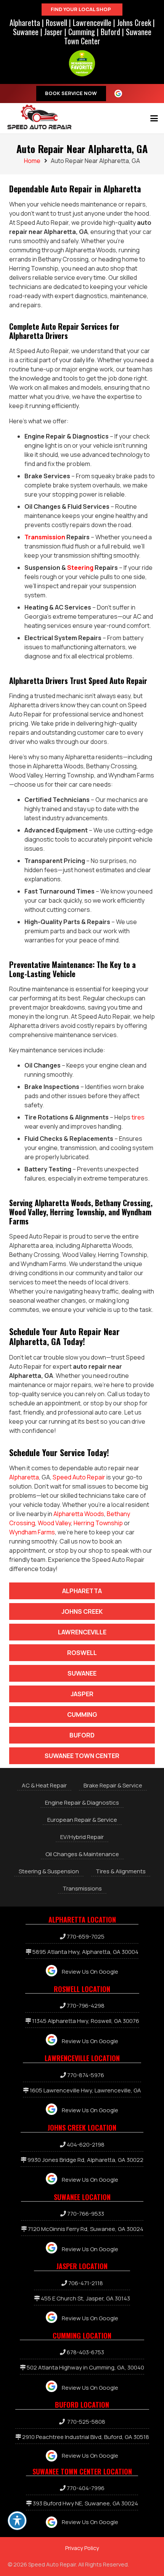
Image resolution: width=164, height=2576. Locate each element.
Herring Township (98, 1523)
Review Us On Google (90, 1972)
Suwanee (26, 32)
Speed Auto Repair (79, 1477)
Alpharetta (25, 23)
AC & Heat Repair (44, 1785)
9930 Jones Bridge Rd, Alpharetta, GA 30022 (85, 2160)
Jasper (53, 32)
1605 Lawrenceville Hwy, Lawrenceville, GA (85, 2090)
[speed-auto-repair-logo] (39, 117)
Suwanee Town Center (82, 1756)
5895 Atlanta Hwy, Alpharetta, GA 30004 (85, 1952)
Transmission (45, 537)
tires (138, 1117)
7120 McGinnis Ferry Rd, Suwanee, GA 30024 (86, 2229)
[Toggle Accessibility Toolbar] (17, 2521)
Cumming (82, 32)
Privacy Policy (82, 2548)
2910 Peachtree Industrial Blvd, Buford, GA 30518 (86, 2437)
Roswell (56, 23)
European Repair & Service (82, 1820)
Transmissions (82, 1888)
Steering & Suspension (49, 1871)
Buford (110, 32)
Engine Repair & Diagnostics (82, 1803)
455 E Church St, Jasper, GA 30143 (85, 2298)
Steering (80, 568)
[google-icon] (121, 94)
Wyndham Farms (32, 1532)
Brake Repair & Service (113, 1785)
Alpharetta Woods (79, 1514)
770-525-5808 (86, 2422)
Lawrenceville (92, 23)
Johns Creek (134, 23)
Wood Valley (54, 1523)
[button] (154, 118)
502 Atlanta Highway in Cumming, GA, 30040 (85, 2367)
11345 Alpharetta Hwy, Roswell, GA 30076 (86, 2021)
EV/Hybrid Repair (82, 1837)
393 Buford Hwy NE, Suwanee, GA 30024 (85, 2503)
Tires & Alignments (121, 1871)
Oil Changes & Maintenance (82, 1854)
